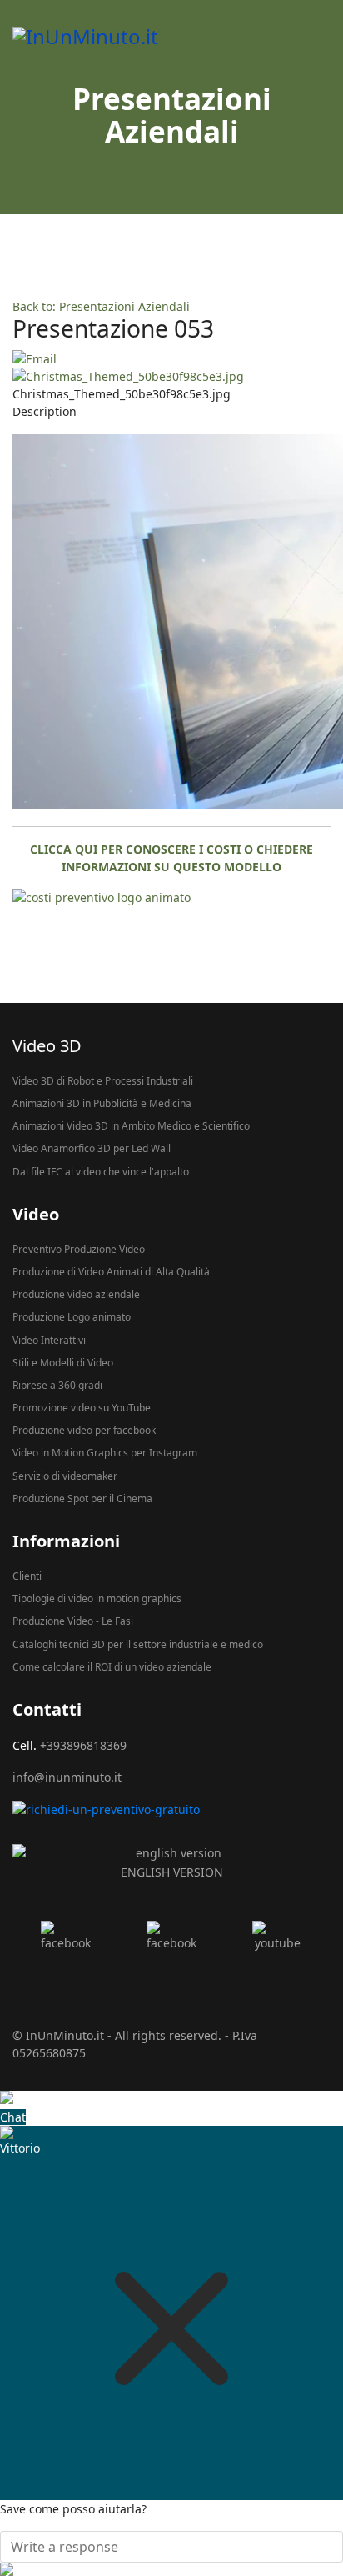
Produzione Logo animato (72, 1317)
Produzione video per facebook (84, 1430)
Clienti (27, 1576)
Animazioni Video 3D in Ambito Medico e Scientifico (131, 1126)
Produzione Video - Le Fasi (73, 1621)
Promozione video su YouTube (82, 1408)
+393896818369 (83, 1745)
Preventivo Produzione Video (79, 1249)
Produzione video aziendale (76, 1294)
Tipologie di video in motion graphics (97, 1599)
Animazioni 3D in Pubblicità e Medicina (102, 1103)
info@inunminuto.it (67, 1777)
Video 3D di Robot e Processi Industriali (103, 1081)
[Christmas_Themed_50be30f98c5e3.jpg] (171, 376)
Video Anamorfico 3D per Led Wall (92, 1148)
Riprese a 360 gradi (57, 1385)
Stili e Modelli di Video (63, 1363)
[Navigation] (324, 36)
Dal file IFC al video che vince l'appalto (101, 1172)
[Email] (171, 359)
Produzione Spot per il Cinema (82, 1498)
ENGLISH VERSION (172, 1872)
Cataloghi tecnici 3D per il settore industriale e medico (138, 1644)
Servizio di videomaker (65, 1476)
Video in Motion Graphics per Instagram (105, 1453)
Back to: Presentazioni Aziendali (101, 306)
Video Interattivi (49, 1340)
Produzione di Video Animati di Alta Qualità (111, 1272)
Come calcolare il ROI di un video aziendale (112, 1667)
